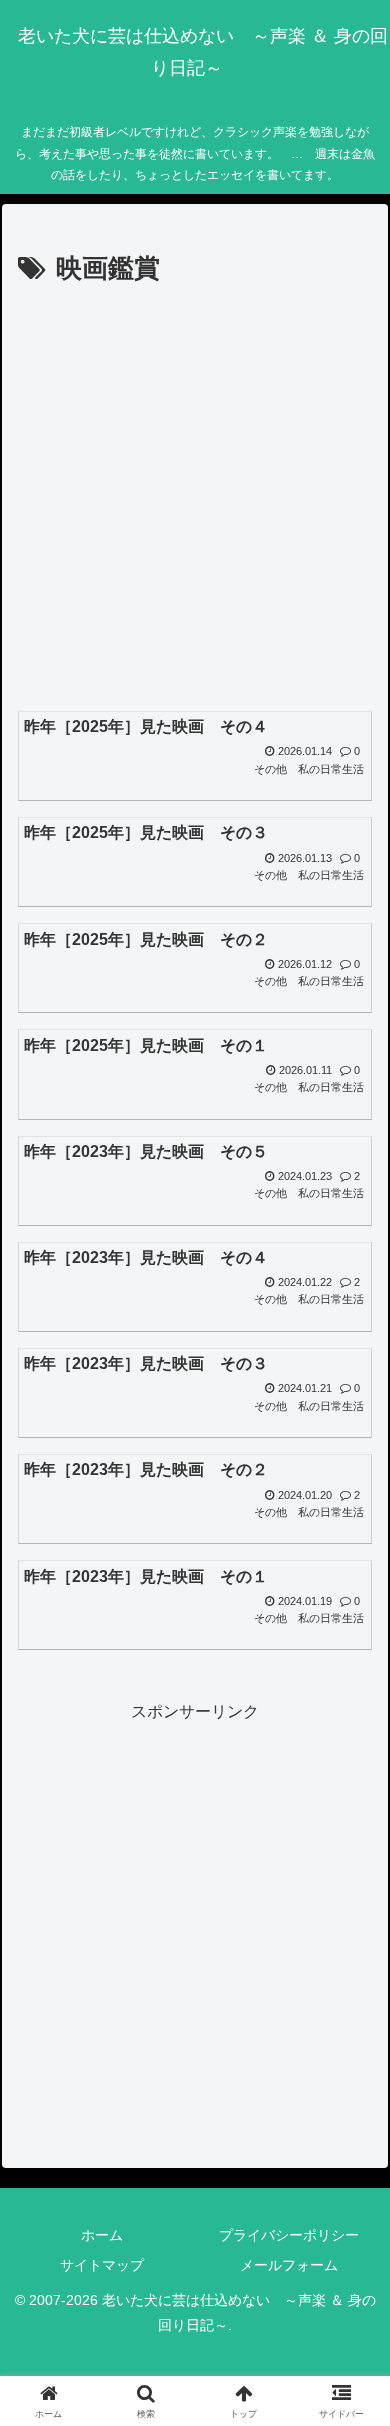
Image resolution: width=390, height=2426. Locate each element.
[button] (350, 2356)
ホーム (102, 2235)
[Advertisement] (195, 497)
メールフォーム (289, 2265)
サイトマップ (102, 2265)
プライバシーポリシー (289, 2235)
